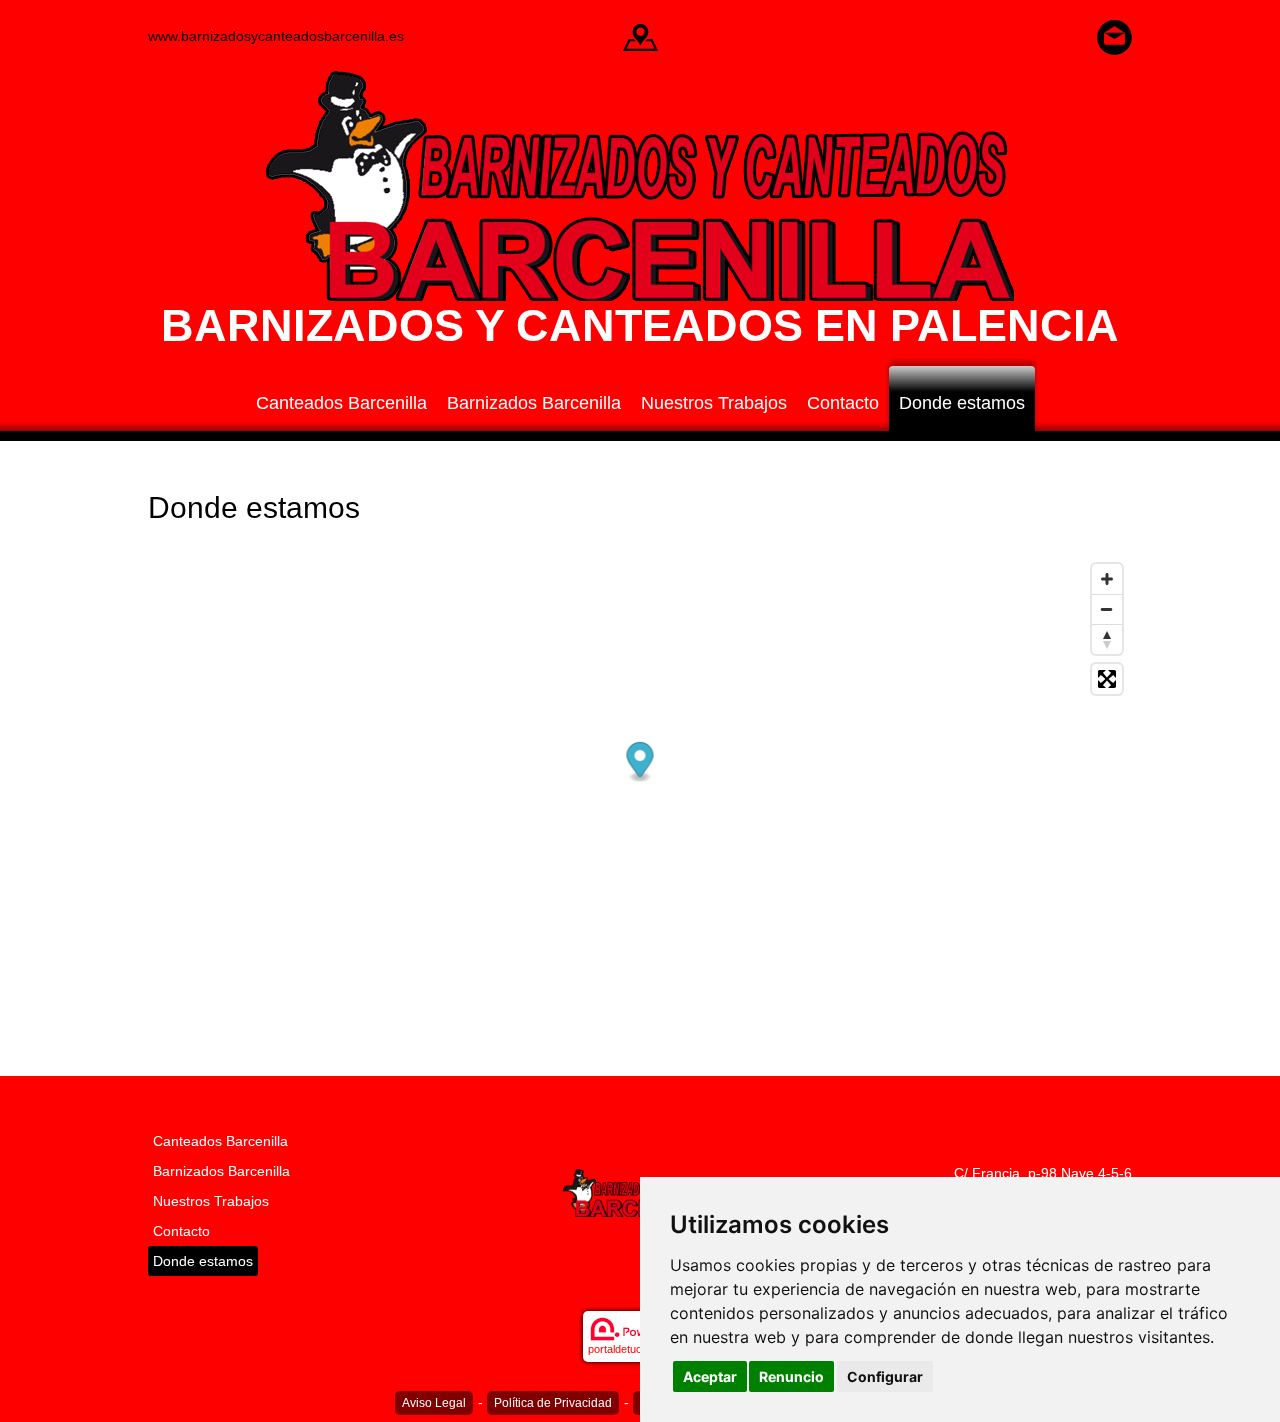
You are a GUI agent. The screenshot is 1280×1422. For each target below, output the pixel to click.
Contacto (843, 403)
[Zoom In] (1107, 579)
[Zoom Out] (1107, 609)
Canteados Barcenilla (341, 403)
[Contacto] (1114, 35)
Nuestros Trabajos (714, 403)
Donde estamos (962, 403)
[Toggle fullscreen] (1107, 679)
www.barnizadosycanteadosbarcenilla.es (276, 36)
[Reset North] (1107, 639)
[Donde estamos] (640, 35)
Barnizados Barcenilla (534, 403)
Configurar (885, 1376)
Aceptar (710, 1376)
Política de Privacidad (553, 1403)
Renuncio (791, 1376)
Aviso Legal (434, 1403)
